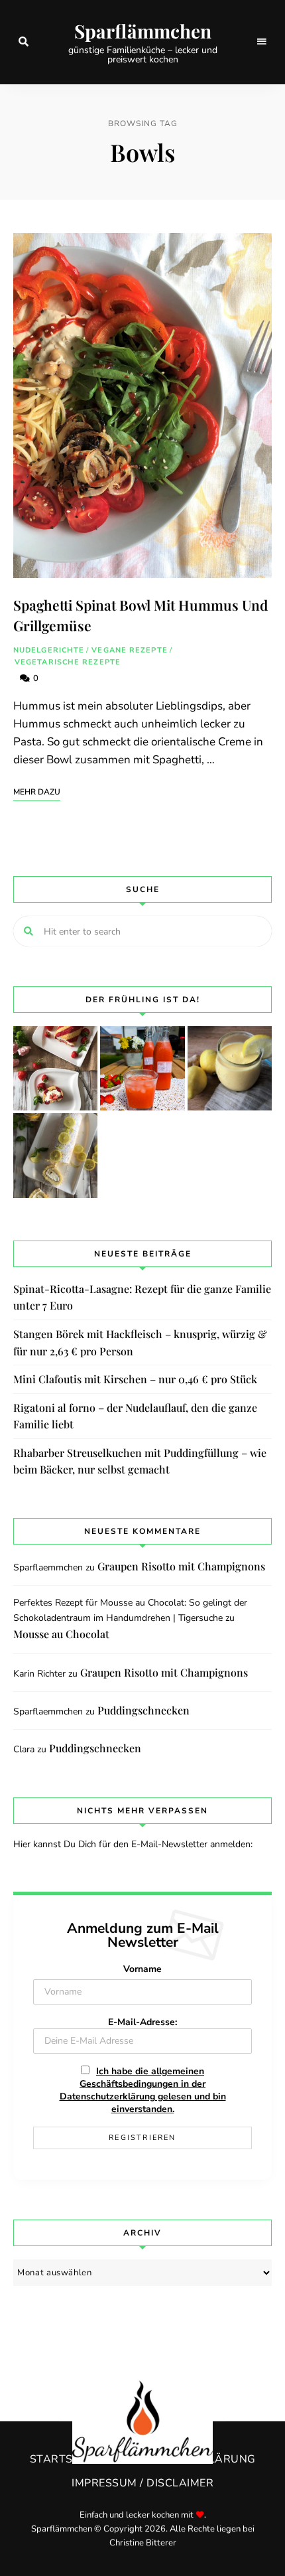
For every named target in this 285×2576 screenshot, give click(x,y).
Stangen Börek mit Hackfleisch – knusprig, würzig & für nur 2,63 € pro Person (140, 1342)
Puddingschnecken (143, 1710)
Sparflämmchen (143, 31)
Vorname (142, 1969)
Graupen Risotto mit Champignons (181, 1566)
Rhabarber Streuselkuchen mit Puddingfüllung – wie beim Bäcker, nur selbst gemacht (140, 1461)
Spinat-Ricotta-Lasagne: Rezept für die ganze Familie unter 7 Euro (142, 1297)
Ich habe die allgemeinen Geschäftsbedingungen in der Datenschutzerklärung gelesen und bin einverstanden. (143, 2090)
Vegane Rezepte (129, 650)
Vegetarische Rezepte (68, 662)
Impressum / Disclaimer (142, 2483)
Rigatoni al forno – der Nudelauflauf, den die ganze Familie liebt (135, 1416)
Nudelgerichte (49, 650)
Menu (262, 42)
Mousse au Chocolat (61, 1634)
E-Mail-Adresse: (142, 2022)
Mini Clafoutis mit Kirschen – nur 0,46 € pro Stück (135, 1379)
